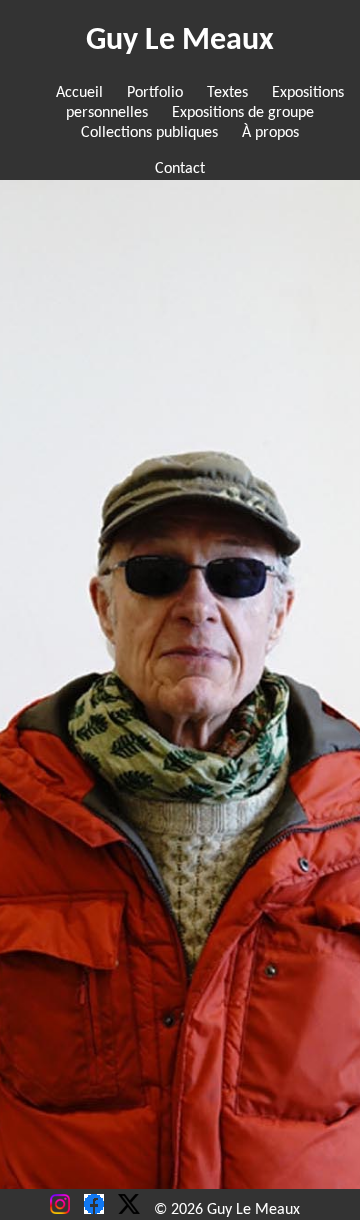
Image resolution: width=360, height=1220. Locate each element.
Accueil (79, 93)
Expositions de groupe (243, 113)
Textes (227, 93)
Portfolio (155, 93)
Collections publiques (149, 133)
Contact (180, 169)
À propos (270, 133)
